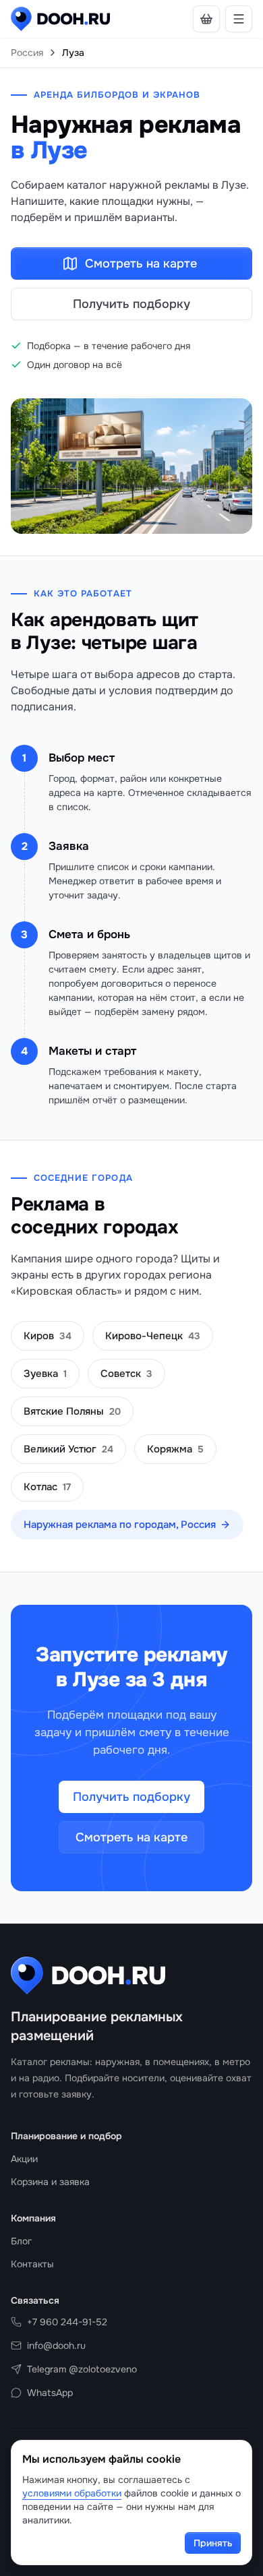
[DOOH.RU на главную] (60, 19)
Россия (27, 53)
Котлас (47, 1487)
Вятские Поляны (72, 1411)
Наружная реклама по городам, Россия (120, 1525)
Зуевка (45, 1374)
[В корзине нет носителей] (206, 19)
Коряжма (175, 1449)
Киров (48, 1336)
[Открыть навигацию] (239, 19)
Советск (126, 1374)
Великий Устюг (68, 1449)
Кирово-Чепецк (153, 1336)
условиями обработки (72, 2493)
